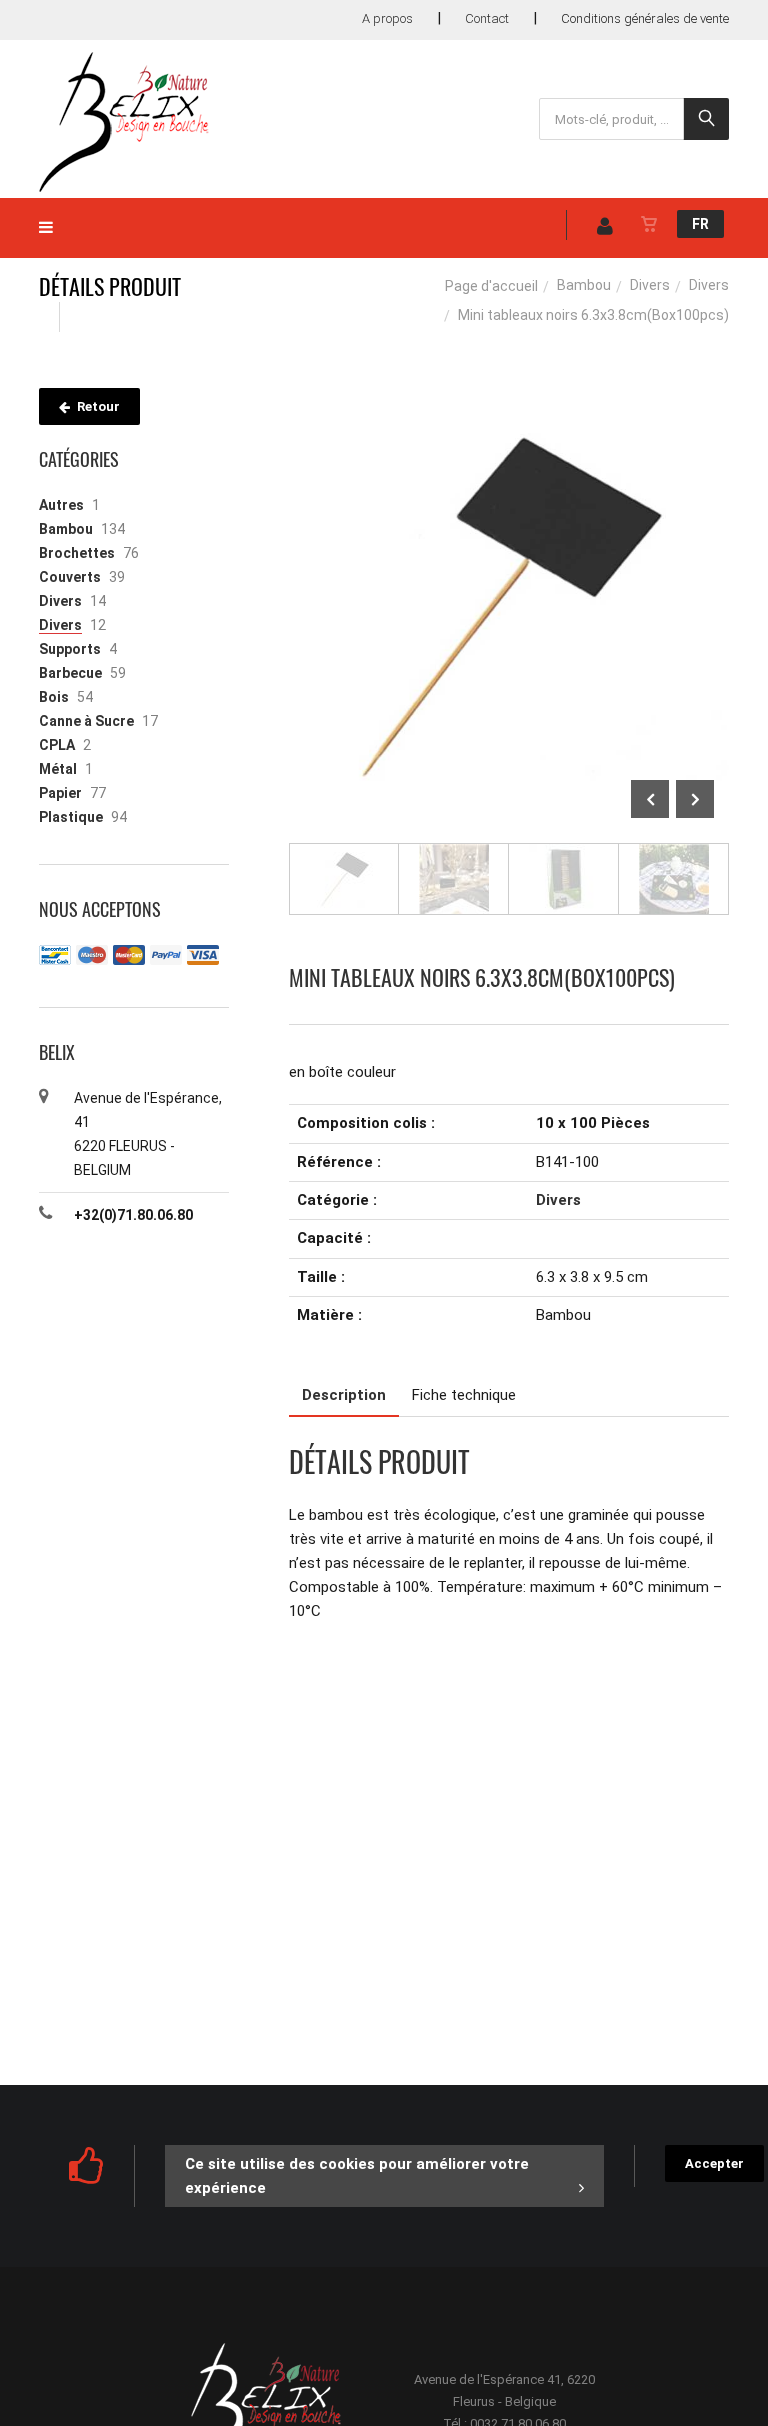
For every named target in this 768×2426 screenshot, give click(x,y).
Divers (650, 285)
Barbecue (70, 673)
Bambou (584, 285)
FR (700, 224)
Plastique (71, 817)
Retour (97, 406)
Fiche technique (464, 1395)
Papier (60, 793)
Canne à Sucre (86, 721)
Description (344, 1395)
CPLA (57, 745)
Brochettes (77, 553)
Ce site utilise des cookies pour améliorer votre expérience (357, 2176)
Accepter (714, 2163)
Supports (70, 649)
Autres (61, 505)
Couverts (70, 577)
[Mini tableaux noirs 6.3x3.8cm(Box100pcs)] (509, 402)
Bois (54, 697)
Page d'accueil (491, 286)
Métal (58, 769)
